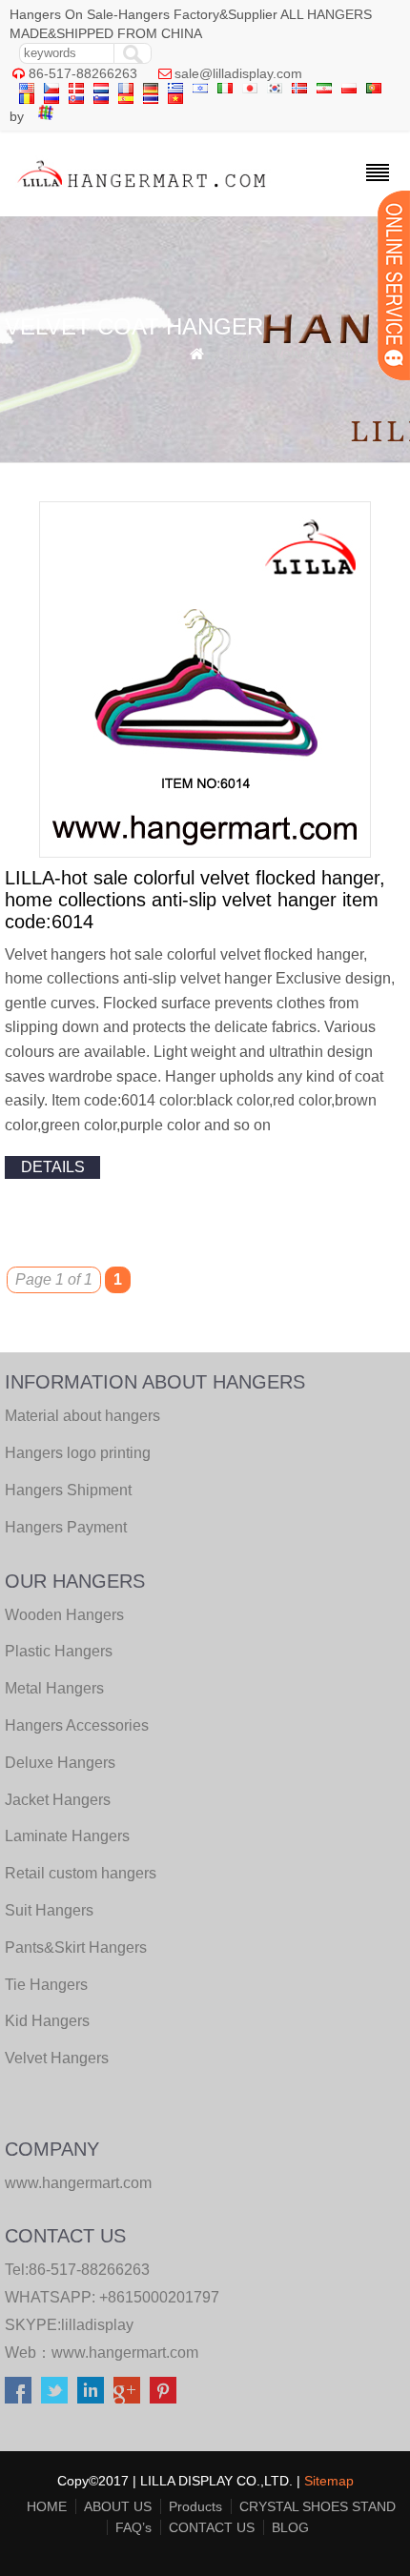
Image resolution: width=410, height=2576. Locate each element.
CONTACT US (212, 2527)
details (53, 1167)
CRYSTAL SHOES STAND (318, 2506)
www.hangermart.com (125, 2353)
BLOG (290, 2527)
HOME (47, 2506)
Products (195, 2506)
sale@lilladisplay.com (238, 73)
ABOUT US (118, 2506)
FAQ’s (133, 2527)
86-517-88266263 (83, 73)
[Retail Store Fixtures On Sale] (143, 192)
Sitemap (329, 2481)
